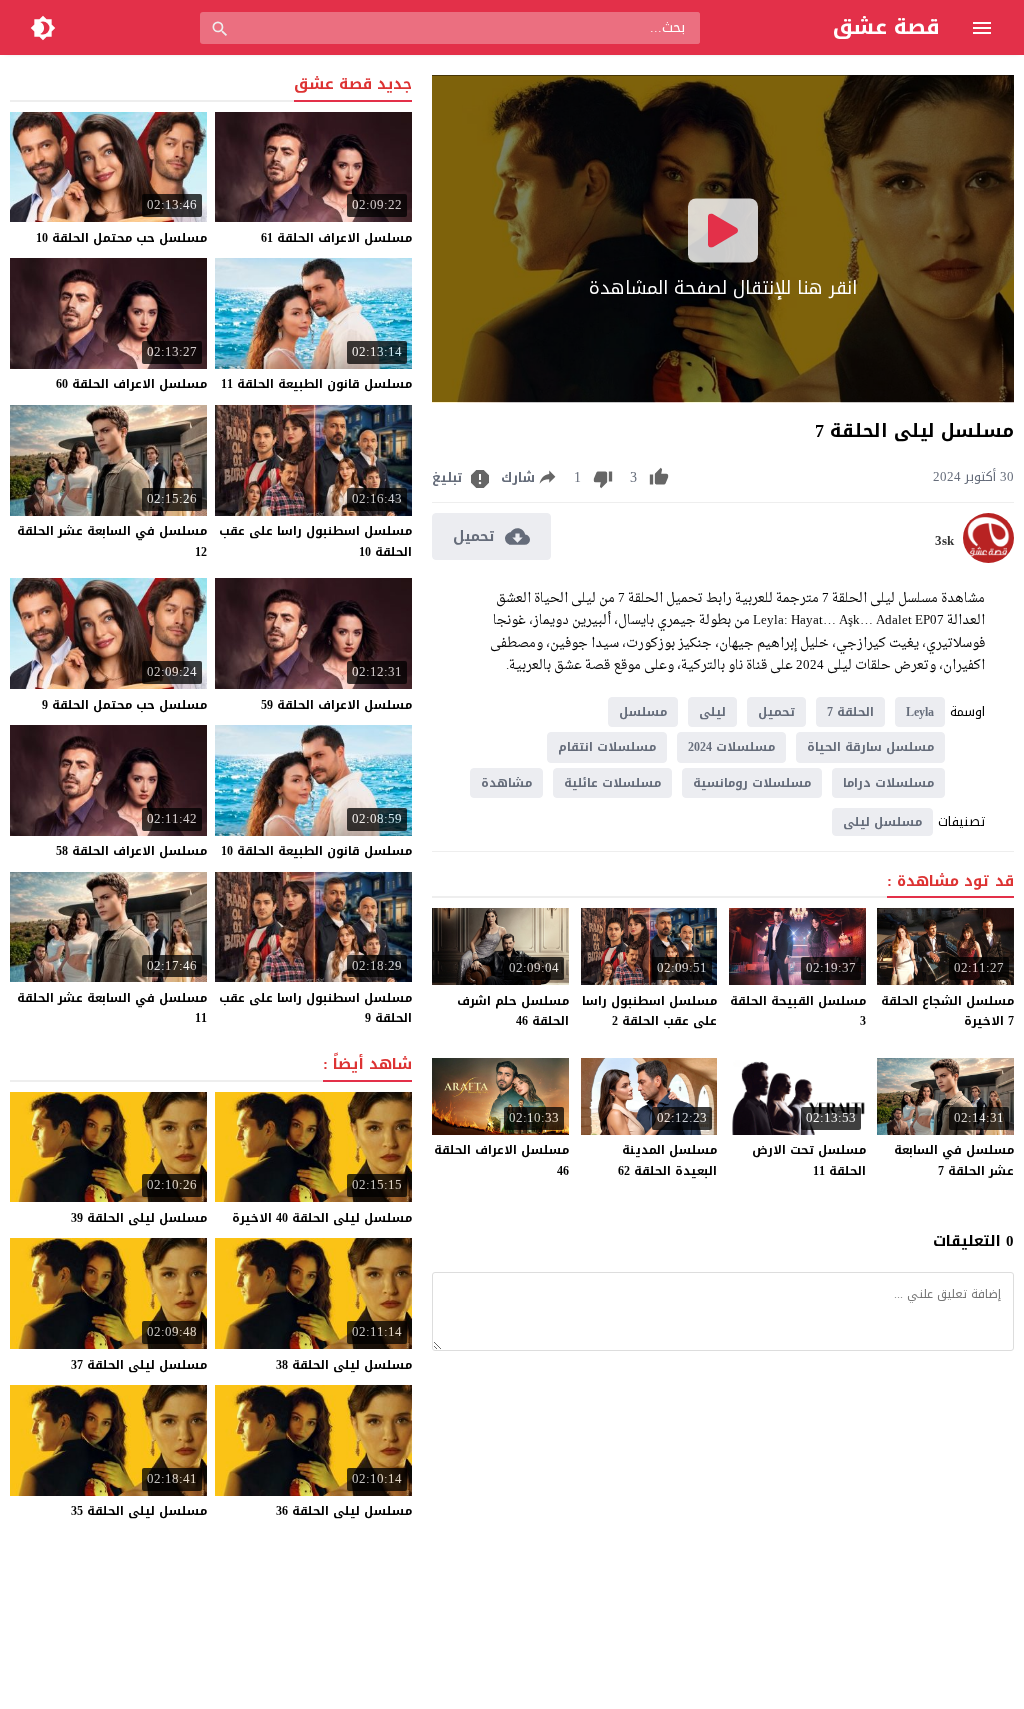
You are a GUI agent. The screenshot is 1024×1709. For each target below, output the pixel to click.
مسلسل (643, 712)
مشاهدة (506, 783)
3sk (944, 541)
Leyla (920, 712)
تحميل (776, 712)
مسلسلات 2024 (731, 747)
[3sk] (988, 558)
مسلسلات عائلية (612, 783)
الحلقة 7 (850, 712)
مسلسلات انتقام (607, 747)
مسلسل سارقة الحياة (870, 747)
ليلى (712, 712)
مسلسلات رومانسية (752, 783)
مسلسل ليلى (882, 822)
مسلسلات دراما (888, 783)
